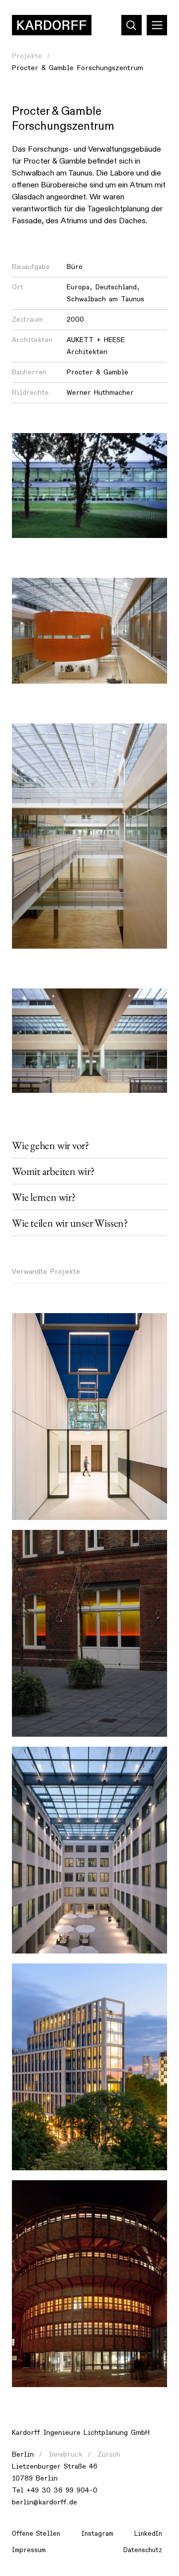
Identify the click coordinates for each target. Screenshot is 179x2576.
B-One (30, 1977)
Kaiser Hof (37, 1326)
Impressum (29, 2550)
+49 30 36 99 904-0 (62, 2490)
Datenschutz (143, 2550)
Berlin (23, 2454)
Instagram (97, 2534)
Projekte (27, 56)
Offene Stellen (36, 2534)
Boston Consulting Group (62, 1760)
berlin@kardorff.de (45, 2502)
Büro (75, 267)
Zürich (109, 2454)
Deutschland (116, 287)
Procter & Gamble (97, 372)
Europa (78, 287)
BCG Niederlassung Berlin (64, 1543)
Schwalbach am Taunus (105, 299)
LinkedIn (148, 2534)
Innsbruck (66, 2454)
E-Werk (32, 2193)
